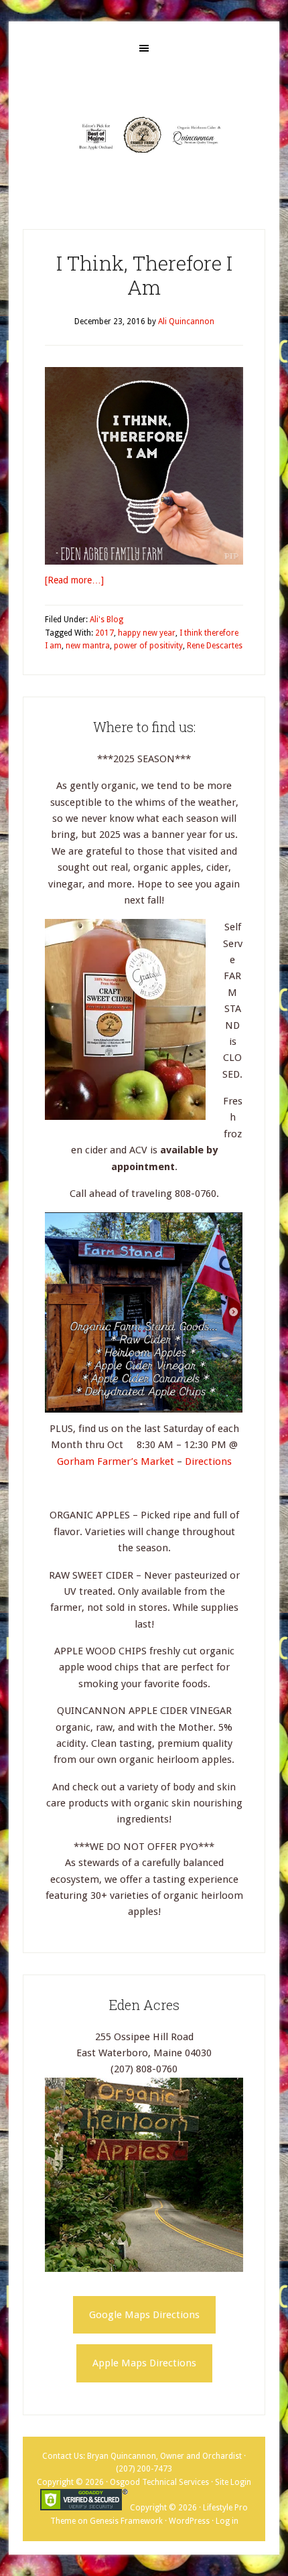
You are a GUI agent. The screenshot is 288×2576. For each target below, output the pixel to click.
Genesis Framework (126, 2521)
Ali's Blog (106, 620)
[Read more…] (74, 580)
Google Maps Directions (144, 2315)
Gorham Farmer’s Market (117, 1461)
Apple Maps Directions (144, 2363)
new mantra (88, 646)
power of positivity (148, 646)
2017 (104, 633)
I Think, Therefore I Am (144, 275)
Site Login (233, 2482)
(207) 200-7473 (144, 2469)
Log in (227, 2521)
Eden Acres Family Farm (144, 135)
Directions (208, 1461)
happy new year (147, 633)
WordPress (189, 2521)
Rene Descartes (215, 646)
